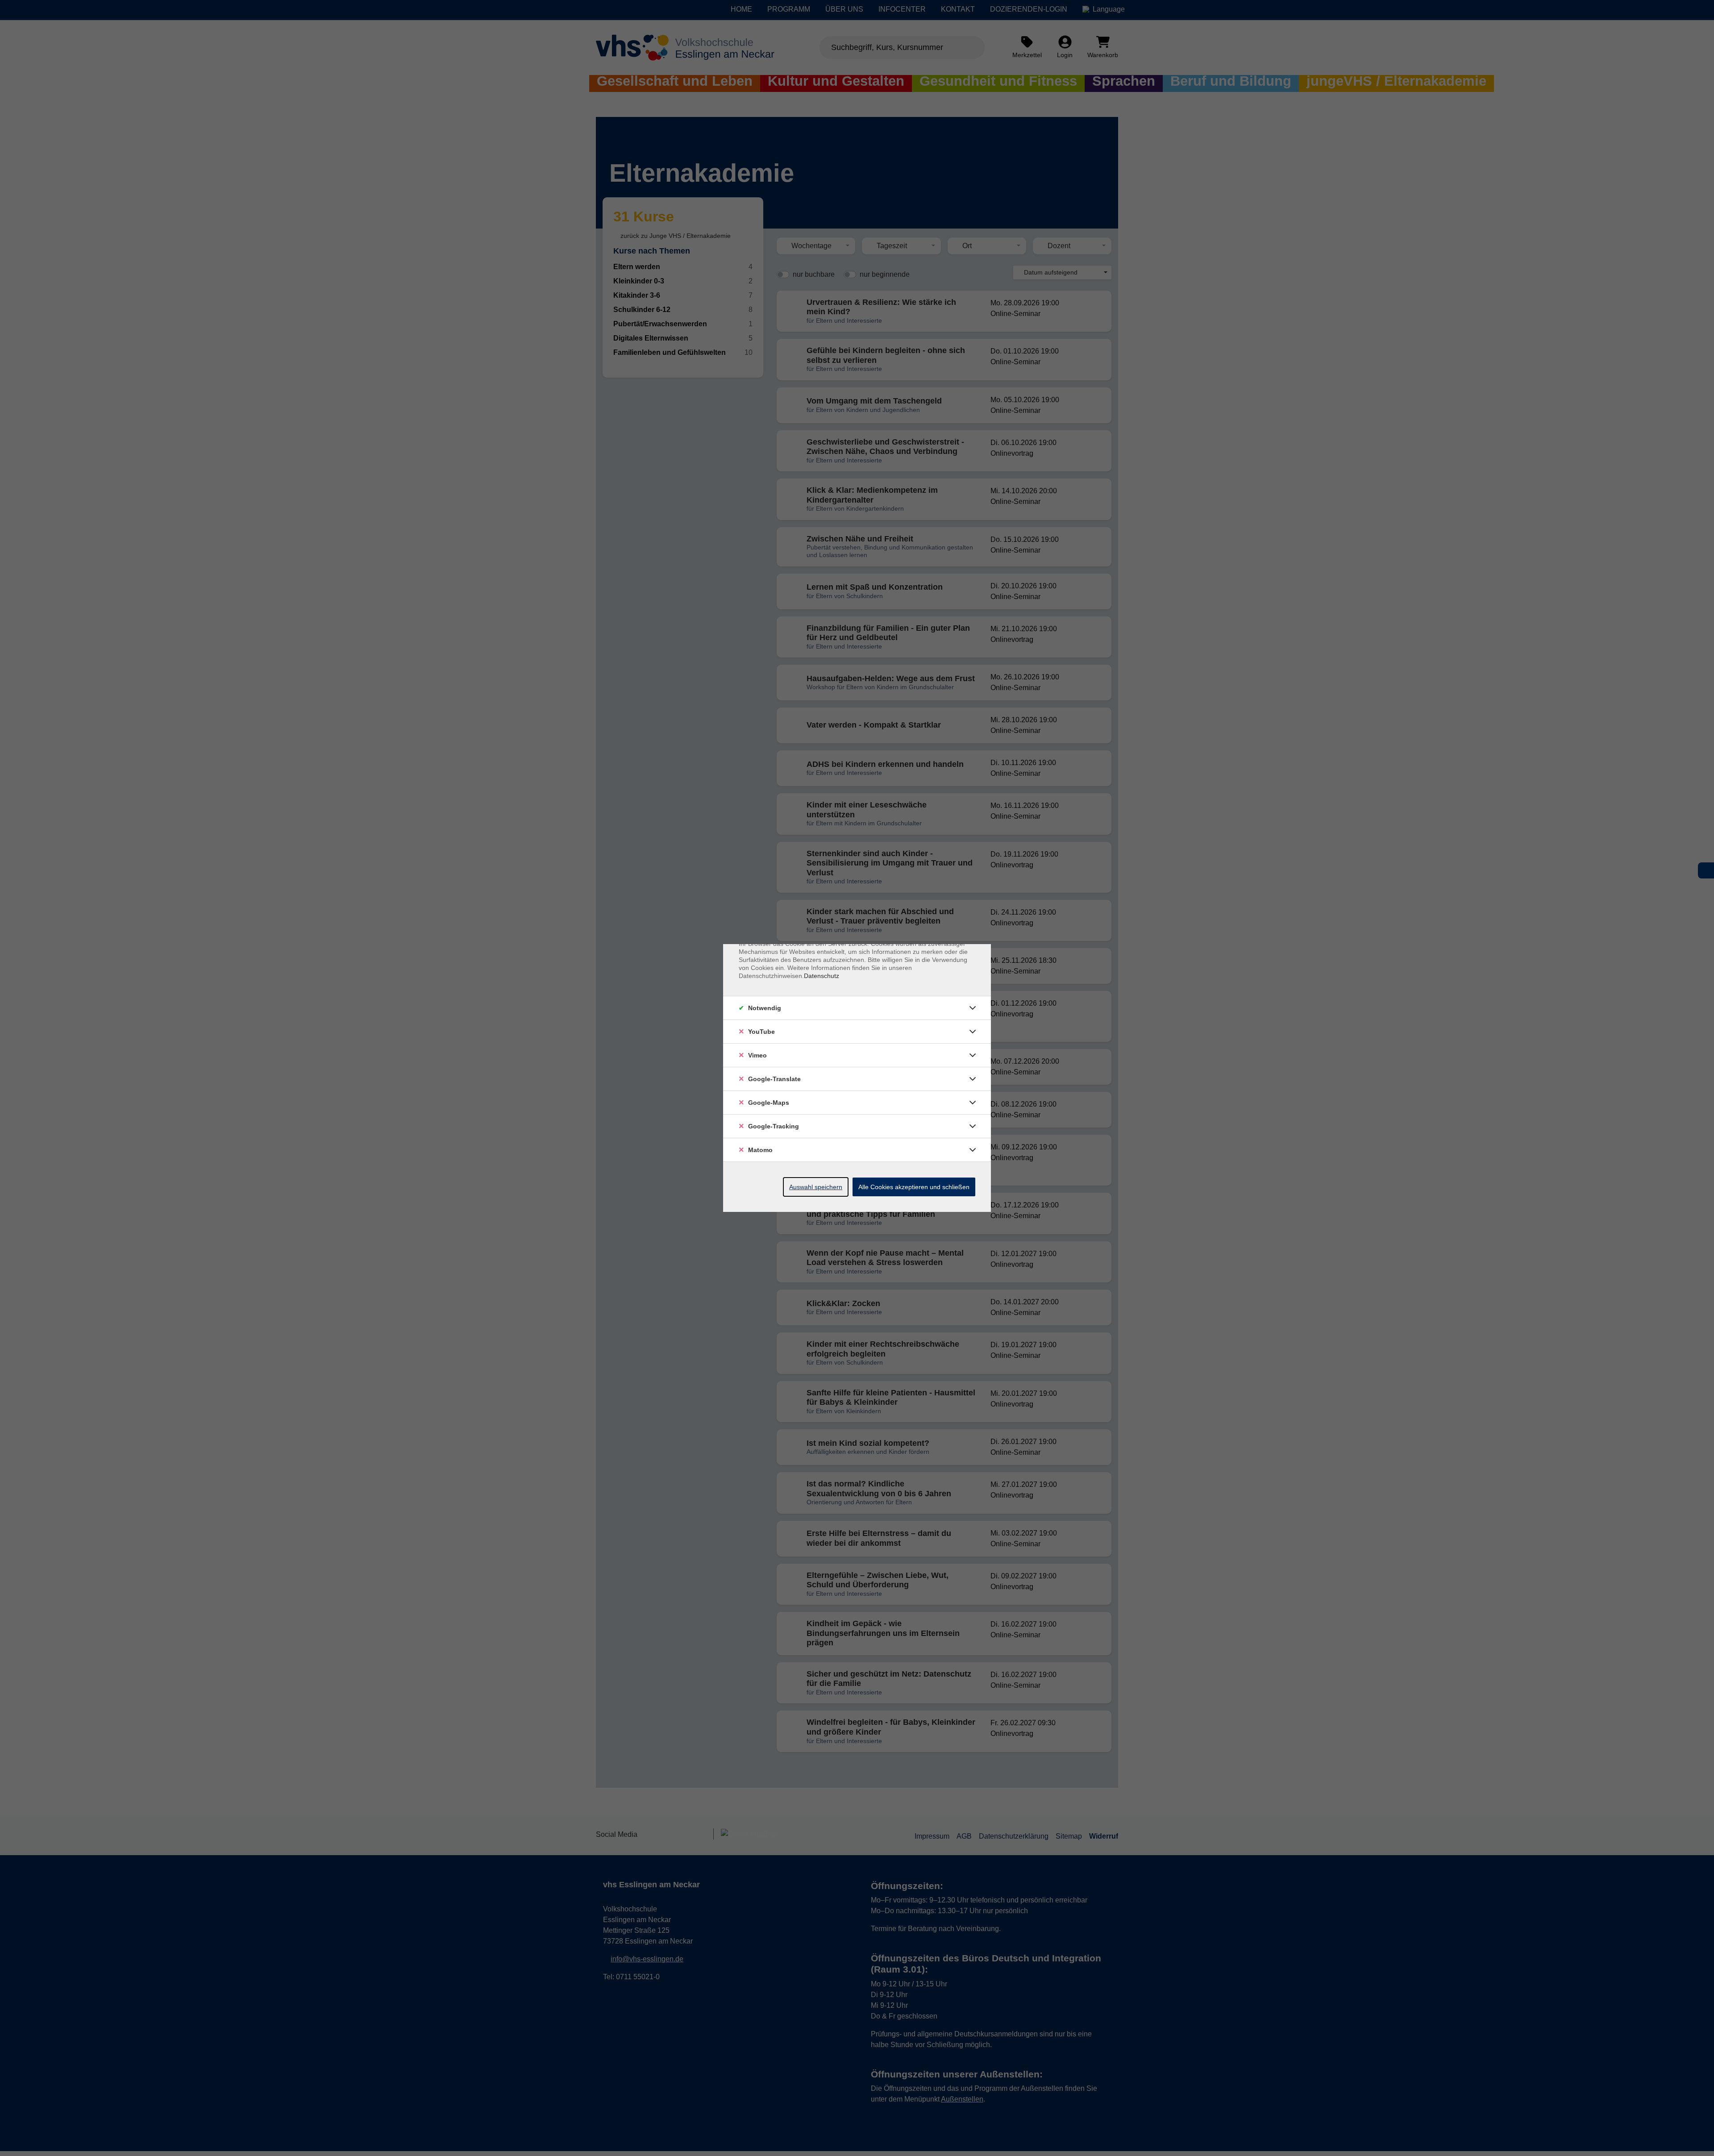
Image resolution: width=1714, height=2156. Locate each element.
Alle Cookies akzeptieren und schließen (914, 1187)
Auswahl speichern (816, 1187)
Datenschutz (822, 976)
